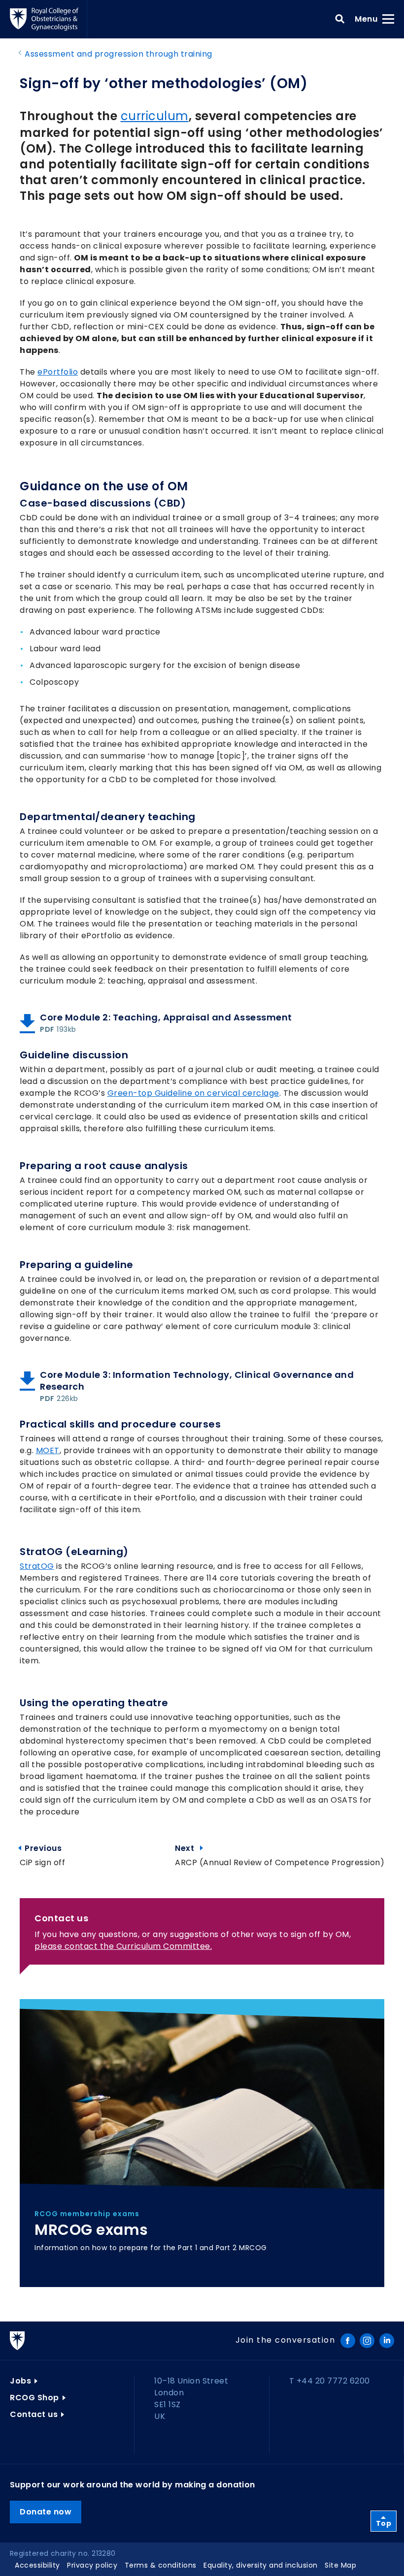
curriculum (155, 116)
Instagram (367, 2341)
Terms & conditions (161, 2565)
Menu (369, 19)
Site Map (340, 2565)
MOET (48, 1450)
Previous (45, 1848)
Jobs (20, 2381)
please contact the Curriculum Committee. (123, 1946)
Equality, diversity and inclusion (261, 2565)
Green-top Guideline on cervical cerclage (193, 1093)
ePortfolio (58, 372)
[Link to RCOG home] (49, 19)
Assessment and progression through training (118, 54)
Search (340, 19)
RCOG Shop (34, 2398)
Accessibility (37, 2565)
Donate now (46, 2512)
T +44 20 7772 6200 (330, 2381)
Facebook (348, 2341)
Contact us (34, 2414)
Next (280, 1848)
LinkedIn (387, 2341)
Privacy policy (92, 2565)
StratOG (37, 1566)
